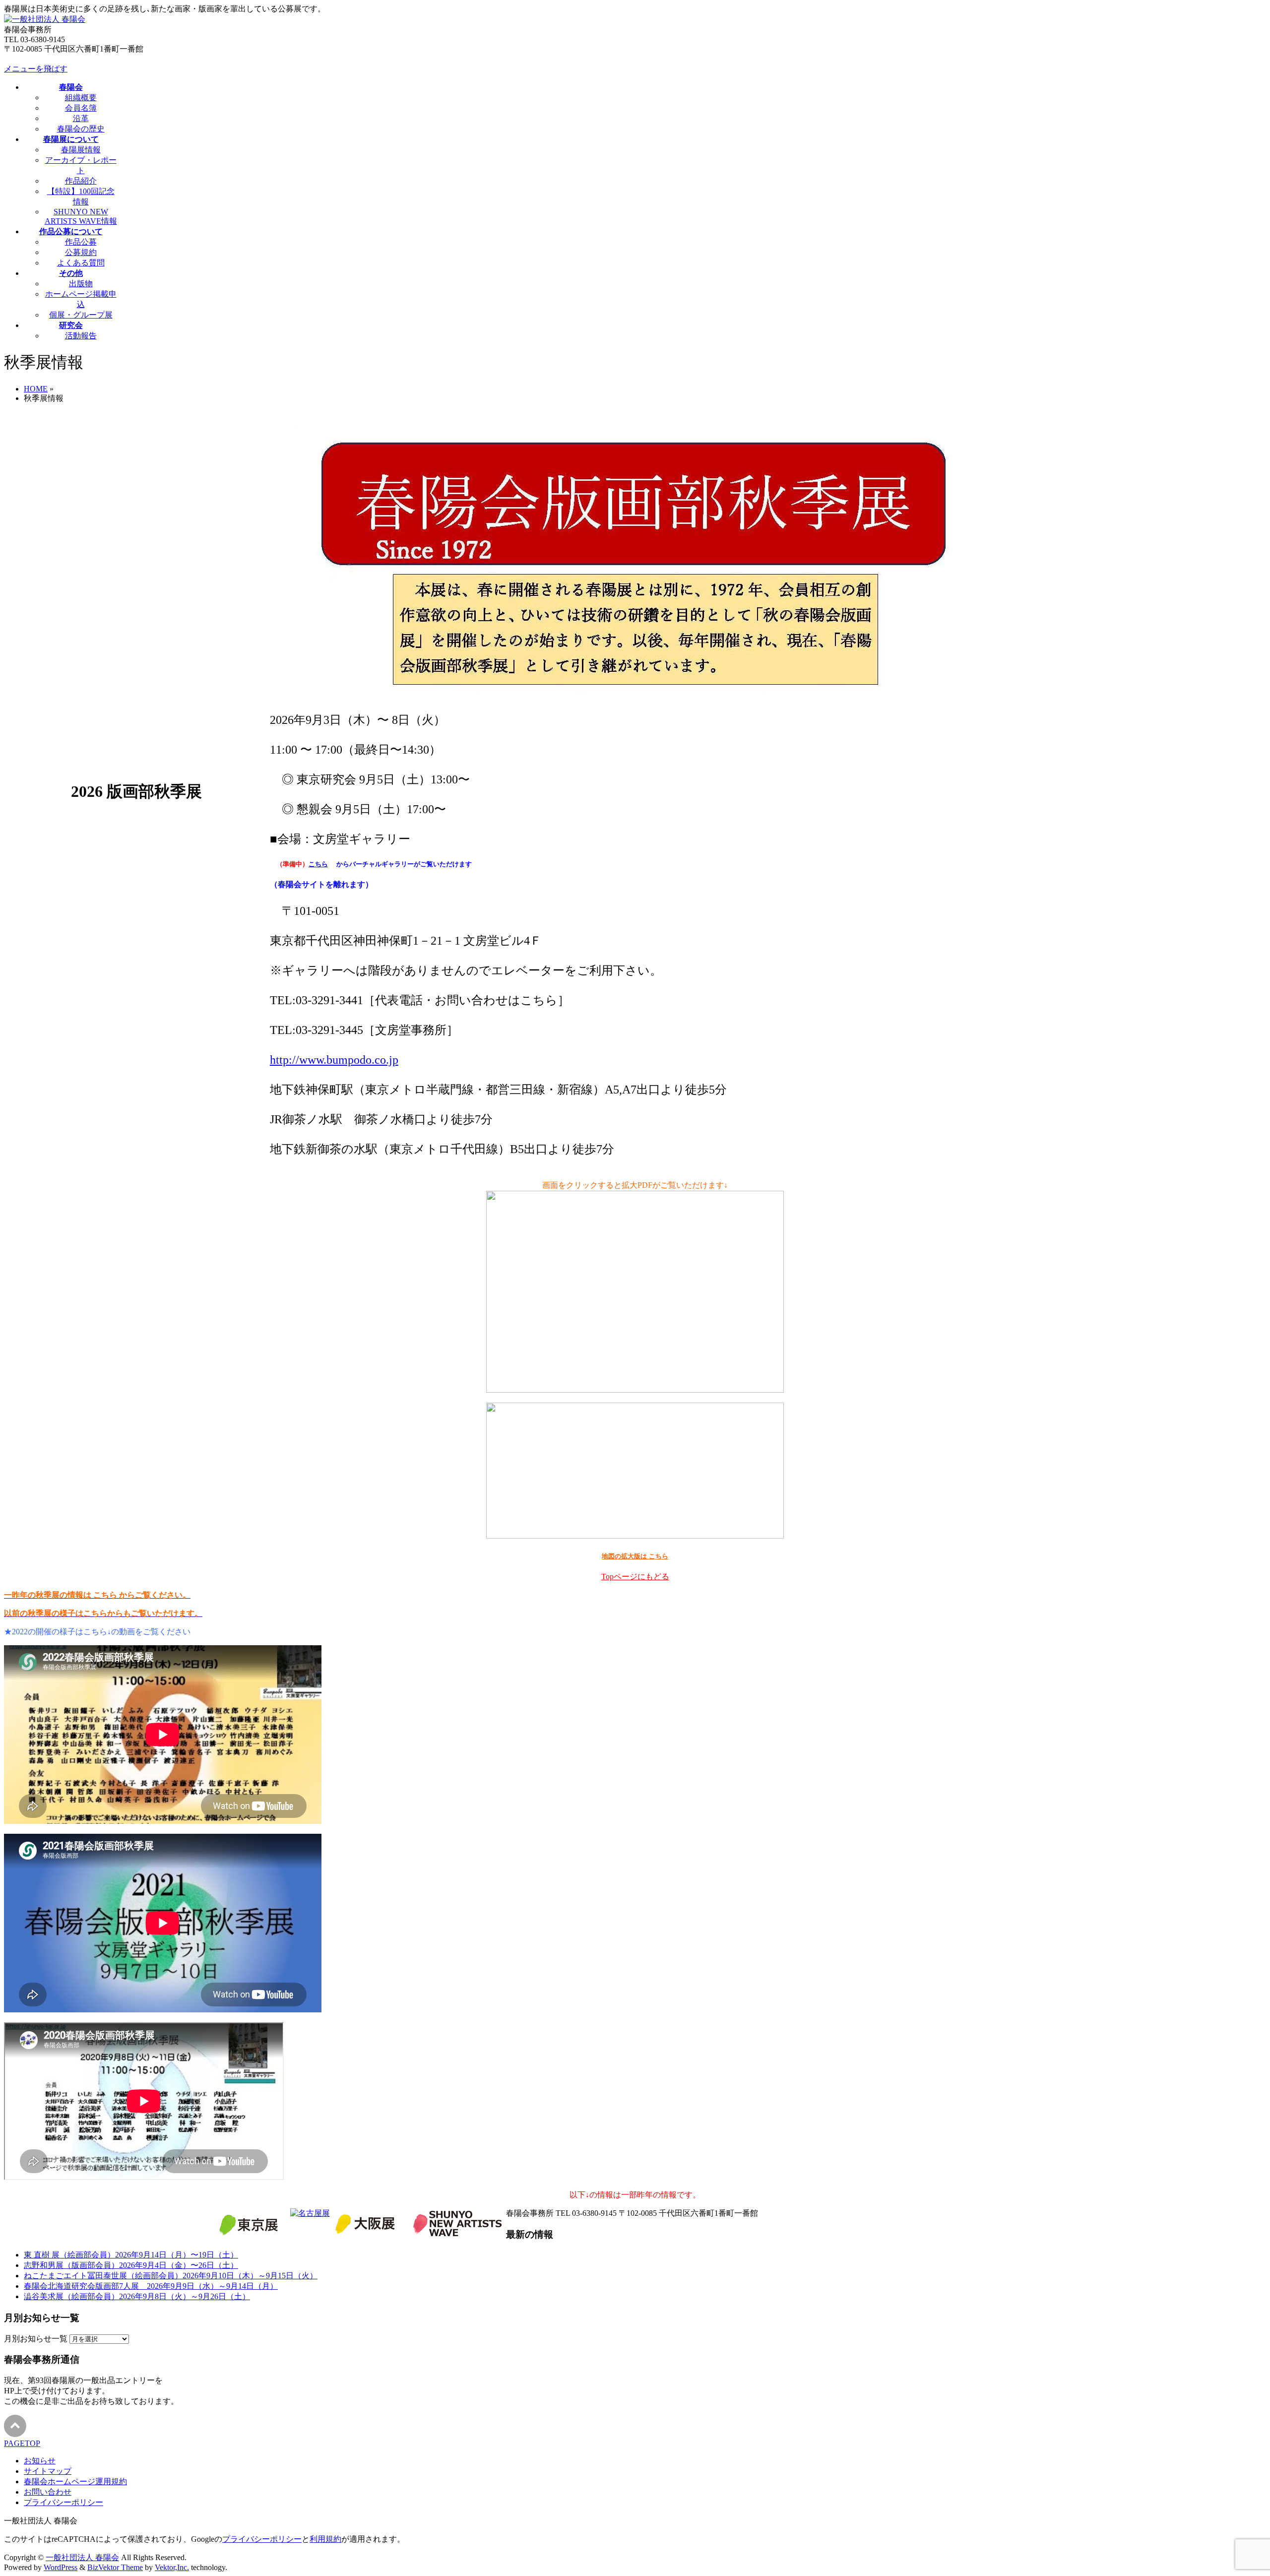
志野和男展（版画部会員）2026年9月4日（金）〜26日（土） (131, 2265)
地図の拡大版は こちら (635, 1556)
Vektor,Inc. (172, 2567)
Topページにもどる (635, 1577)
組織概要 (81, 97)
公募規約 (81, 252)
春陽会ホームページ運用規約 (75, 2481)
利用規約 (325, 2539)
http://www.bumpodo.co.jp (334, 1060)
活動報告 (81, 336)
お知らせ (40, 2461)
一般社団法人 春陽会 (82, 2557)
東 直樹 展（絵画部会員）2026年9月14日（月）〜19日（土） (131, 2255)
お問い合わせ (48, 2492)
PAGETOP (22, 2443)
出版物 (81, 284)
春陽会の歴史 (81, 129)
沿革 (81, 118)
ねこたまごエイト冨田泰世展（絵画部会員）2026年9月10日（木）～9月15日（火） (171, 2276)
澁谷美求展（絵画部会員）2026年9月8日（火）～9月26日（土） (137, 2296)
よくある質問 (81, 263)
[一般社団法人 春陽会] (45, 19)
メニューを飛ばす (36, 69)
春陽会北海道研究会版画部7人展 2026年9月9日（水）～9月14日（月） (151, 2286)
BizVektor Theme (115, 2567)
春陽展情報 (81, 150)
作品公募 (81, 242)
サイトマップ (48, 2471)
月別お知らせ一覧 (36, 2339)
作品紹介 (81, 181)
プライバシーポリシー (63, 2502)
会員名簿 (81, 108)
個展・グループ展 (81, 315)
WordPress (61, 2567)
